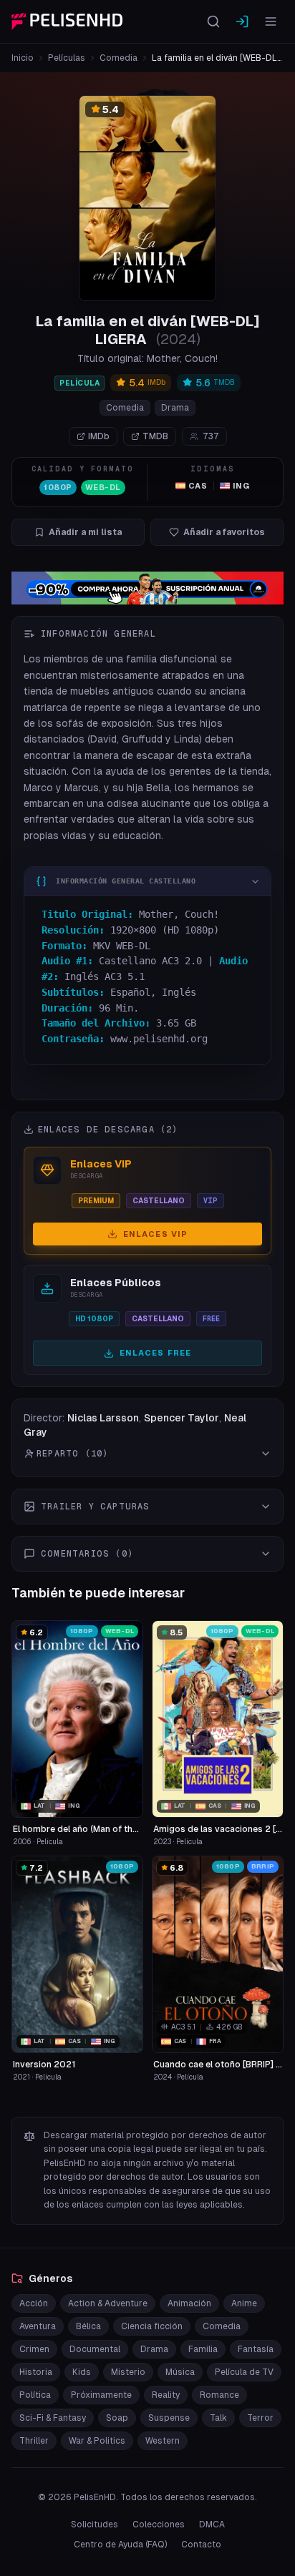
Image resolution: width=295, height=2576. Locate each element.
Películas (67, 58)
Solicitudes (95, 2524)
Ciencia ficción (152, 2326)
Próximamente (101, 2395)
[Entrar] (242, 21)
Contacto (201, 2545)
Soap (117, 2418)
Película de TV (244, 2372)
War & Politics (97, 2441)
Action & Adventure (108, 2303)
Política (35, 2395)
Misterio (128, 2372)
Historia (36, 2372)
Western (163, 2441)
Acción (34, 2303)
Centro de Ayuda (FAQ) (120, 2545)
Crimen (34, 2349)
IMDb (99, 436)
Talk (218, 2418)
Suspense (169, 2418)
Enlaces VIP (155, 1234)
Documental (95, 2349)
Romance (219, 2395)
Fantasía (256, 2349)
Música (180, 2372)
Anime (244, 2303)
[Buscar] (213, 21)
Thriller (34, 2441)
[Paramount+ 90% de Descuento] (147, 588)
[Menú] (271, 21)
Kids (82, 2372)
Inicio (23, 58)
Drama (175, 408)
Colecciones (159, 2524)
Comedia (119, 58)
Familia (203, 2349)
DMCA (212, 2524)
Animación (189, 2303)
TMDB (155, 436)
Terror (260, 2418)
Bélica (88, 2326)
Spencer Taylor (182, 1418)
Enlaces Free (155, 1353)
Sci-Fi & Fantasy (53, 2418)
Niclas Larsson (103, 1418)
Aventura (38, 2326)
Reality (166, 2395)
